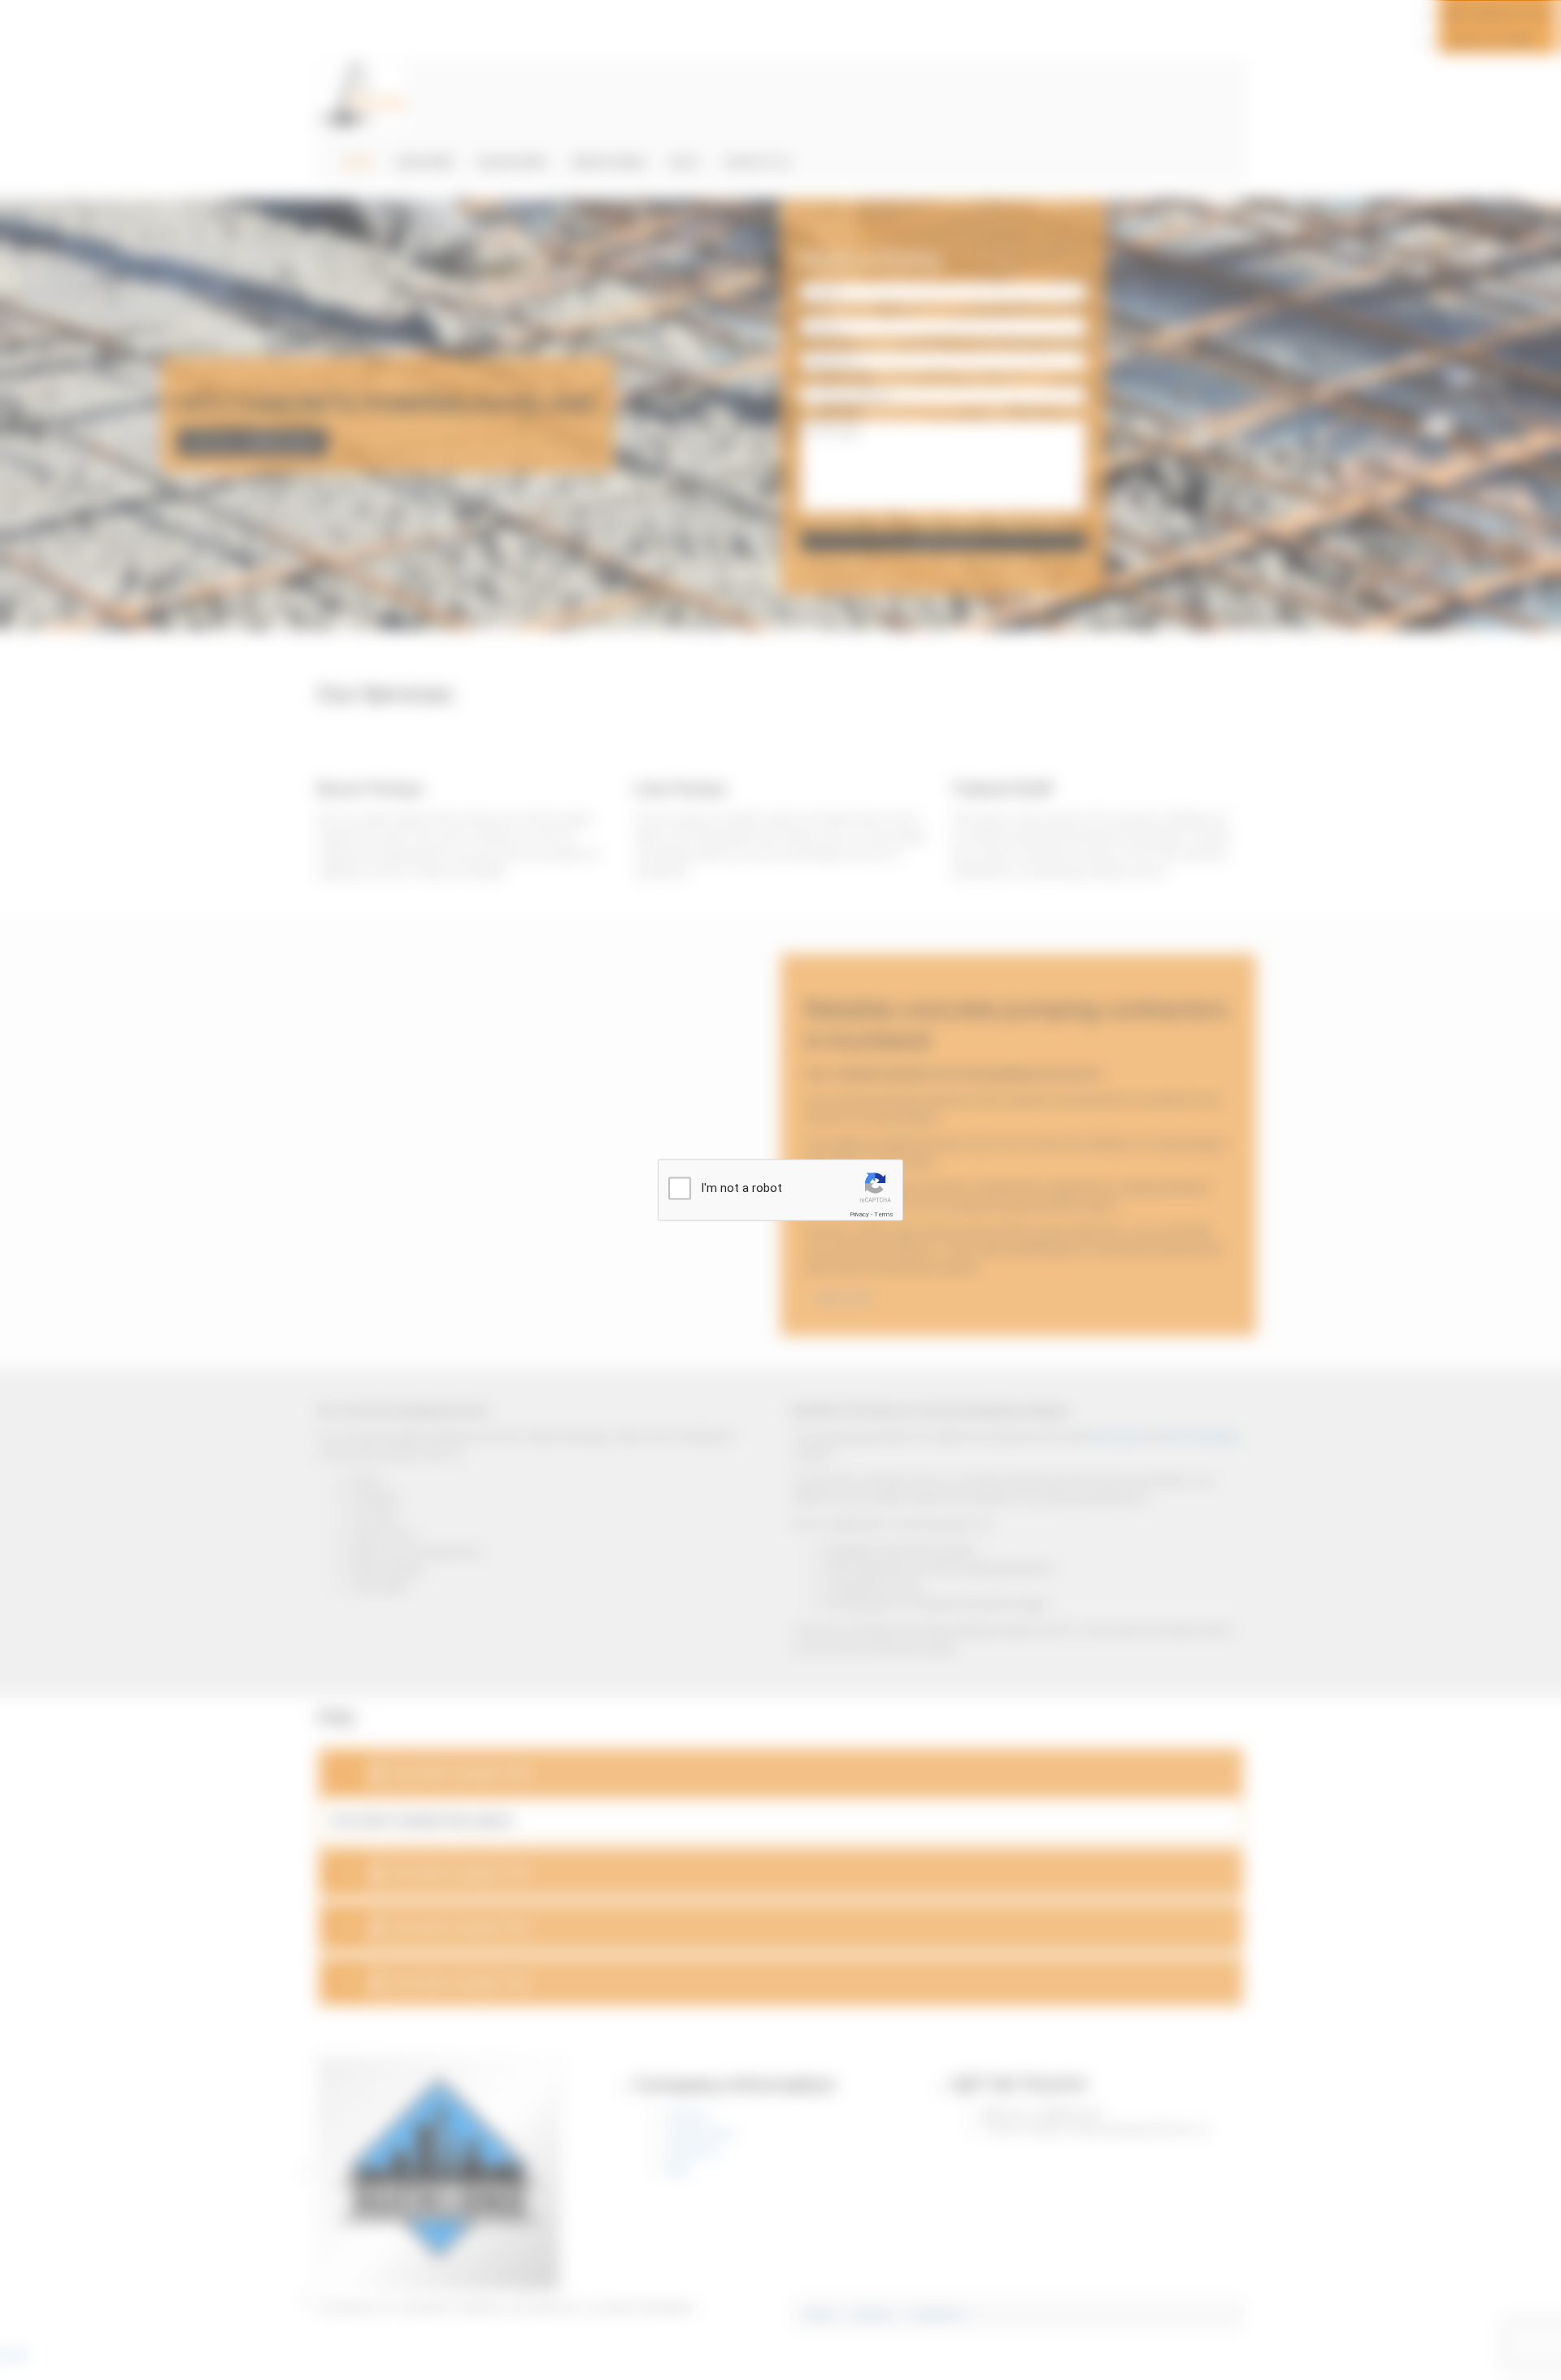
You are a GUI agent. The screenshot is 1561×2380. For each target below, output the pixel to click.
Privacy (859, 1214)
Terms (884, 1214)
